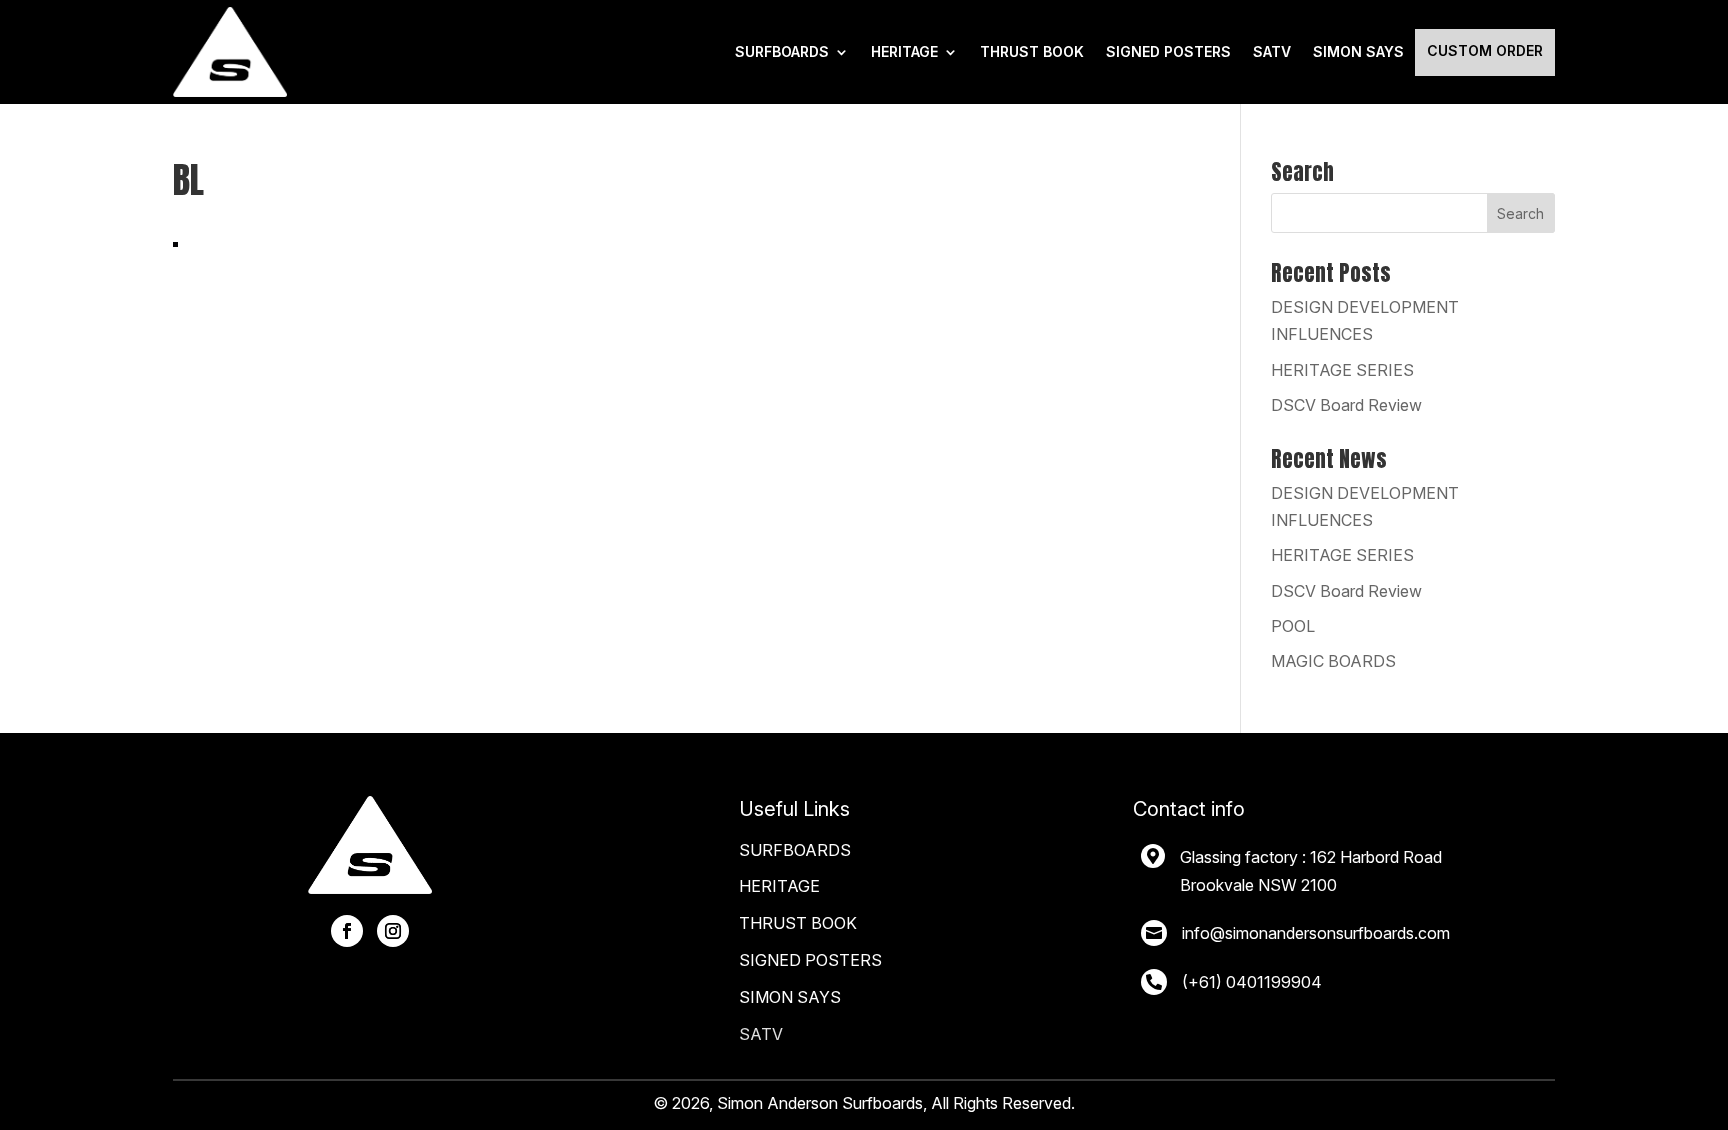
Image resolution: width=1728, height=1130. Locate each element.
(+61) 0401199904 (1252, 982)
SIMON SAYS (790, 997)
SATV (1272, 51)
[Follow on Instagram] (393, 931)
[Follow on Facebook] (347, 931)
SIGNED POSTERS (1168, 51)
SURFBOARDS (782, 51)
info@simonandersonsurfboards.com (1316, 933)
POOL (1293, 626)
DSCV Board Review (1346, 405)
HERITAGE (904, 51)
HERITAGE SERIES (1342, 370)
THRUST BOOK (1032, 51)
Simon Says (1358, 51)
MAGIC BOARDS (1333, 661)
